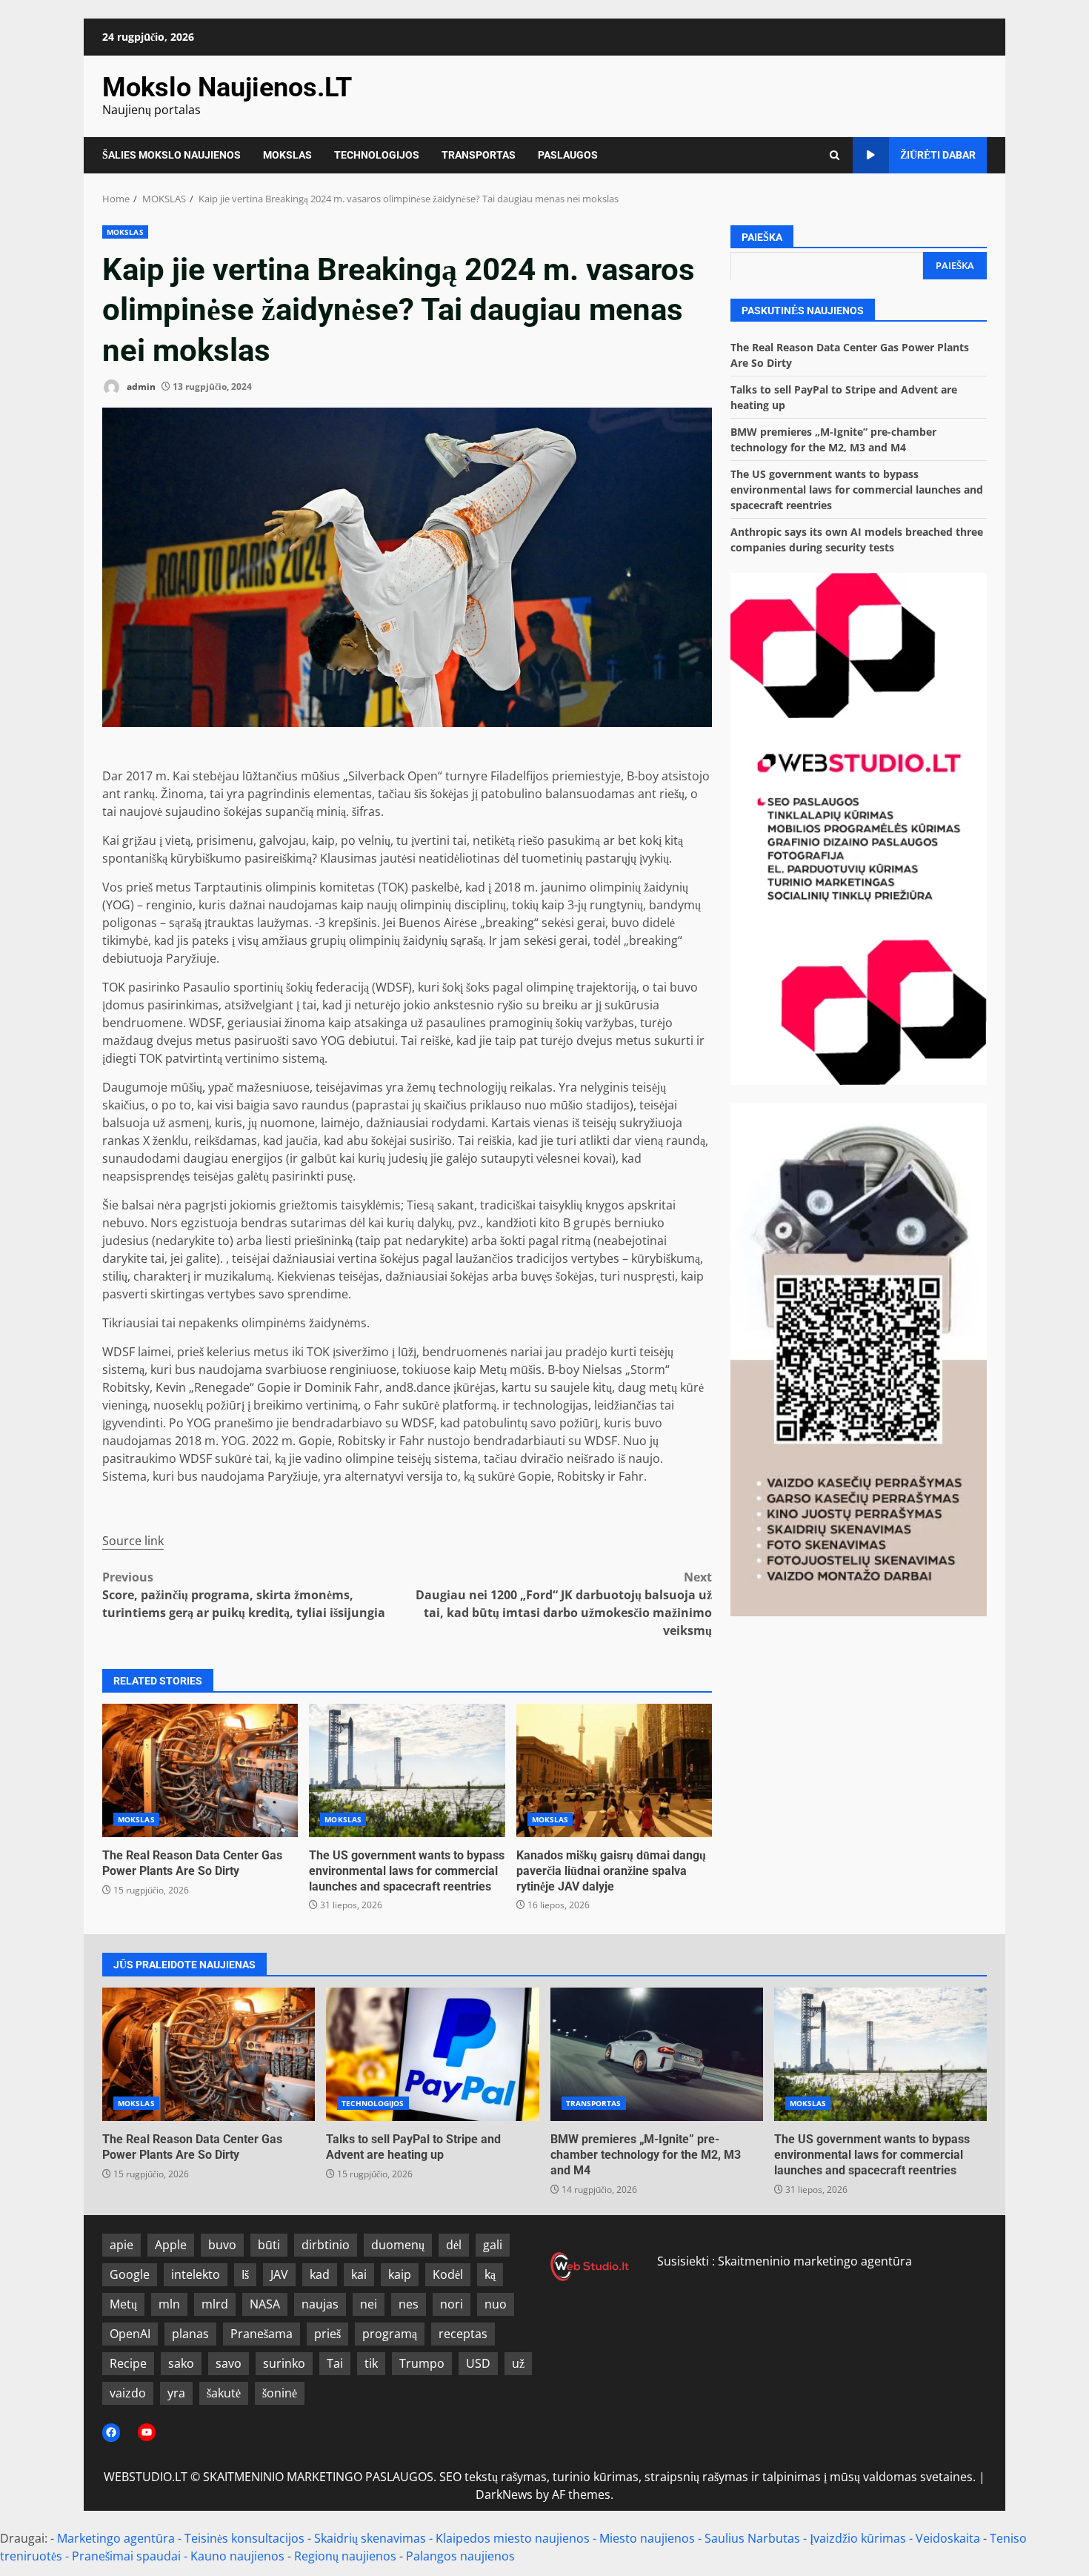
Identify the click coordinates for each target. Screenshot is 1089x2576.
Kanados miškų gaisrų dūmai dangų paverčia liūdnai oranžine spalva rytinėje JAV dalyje (614, 1770)
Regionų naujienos (345, 2556)
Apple (171, 2245)
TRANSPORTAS (479, 155)
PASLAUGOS (568, 155)
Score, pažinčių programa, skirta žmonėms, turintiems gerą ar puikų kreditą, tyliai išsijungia (244, 1595)
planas (190, 2334)
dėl (454, 2245)
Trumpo (422, 2363)
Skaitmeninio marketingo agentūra (815, 2261)
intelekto (196, 2274)
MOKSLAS (287, 155)
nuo (496, 2304)
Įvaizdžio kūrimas (858, 2538)
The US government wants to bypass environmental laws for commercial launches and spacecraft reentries (407, 1770)
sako (181, 2363)
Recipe (128, 2363)
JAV (279, 2274)
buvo (222, 2245)
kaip (400, 2274)
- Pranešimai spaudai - (128, 2556)
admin (140, 386)
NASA (265, 2304)
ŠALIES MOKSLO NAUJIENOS (171, 155)
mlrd (215, 2304)
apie (121, 2245)
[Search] (835, 155)
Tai (335, 2363)
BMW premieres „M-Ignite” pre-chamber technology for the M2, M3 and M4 (657, 2054)
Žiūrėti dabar (938, 155)
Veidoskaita (948, 2538)
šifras (366, 811)
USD (478, 2363)
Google (130, 2274)
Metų (123, 2304)
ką (490, 2274)
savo (229, 2363)
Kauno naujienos (237, 2556)
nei (369, 2304)
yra (176, 2393)
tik (371, 2363)
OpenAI (130, 2334)
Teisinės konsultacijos (244, 2538)
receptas (463, 2334)
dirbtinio (326, 2245)
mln (169, 2304)
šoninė (280, 2393)
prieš (327, 2334)
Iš (245, 2274)
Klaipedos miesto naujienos (513, 2538)
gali (493, 2245)
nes (409, 2304)
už (518, 2363)
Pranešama (262, 2334)
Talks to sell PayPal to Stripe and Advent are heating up (432, 2054)
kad (320, 2274)
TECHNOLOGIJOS (377, 155)
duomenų (398, 2245)
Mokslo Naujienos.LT (227, 87)
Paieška (762, 237)
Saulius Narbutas (752, 2538)
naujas (320, 2304)
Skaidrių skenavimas (370, 2538)
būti (269, 2245)
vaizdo (128, 2393)
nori (452, 2304)
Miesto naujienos (647, 2538)
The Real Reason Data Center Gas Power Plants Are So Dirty (200, 1770)
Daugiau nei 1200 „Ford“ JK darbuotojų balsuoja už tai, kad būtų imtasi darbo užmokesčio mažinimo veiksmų (564, 1604)
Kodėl (448, 2274)
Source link (133, 1541)
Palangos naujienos (460, 2556)
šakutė (224, 2393)
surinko (284, 2363)
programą (390, 2334)
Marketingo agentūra (116, 2538)
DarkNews (504, 2494)
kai (359, 2274)
